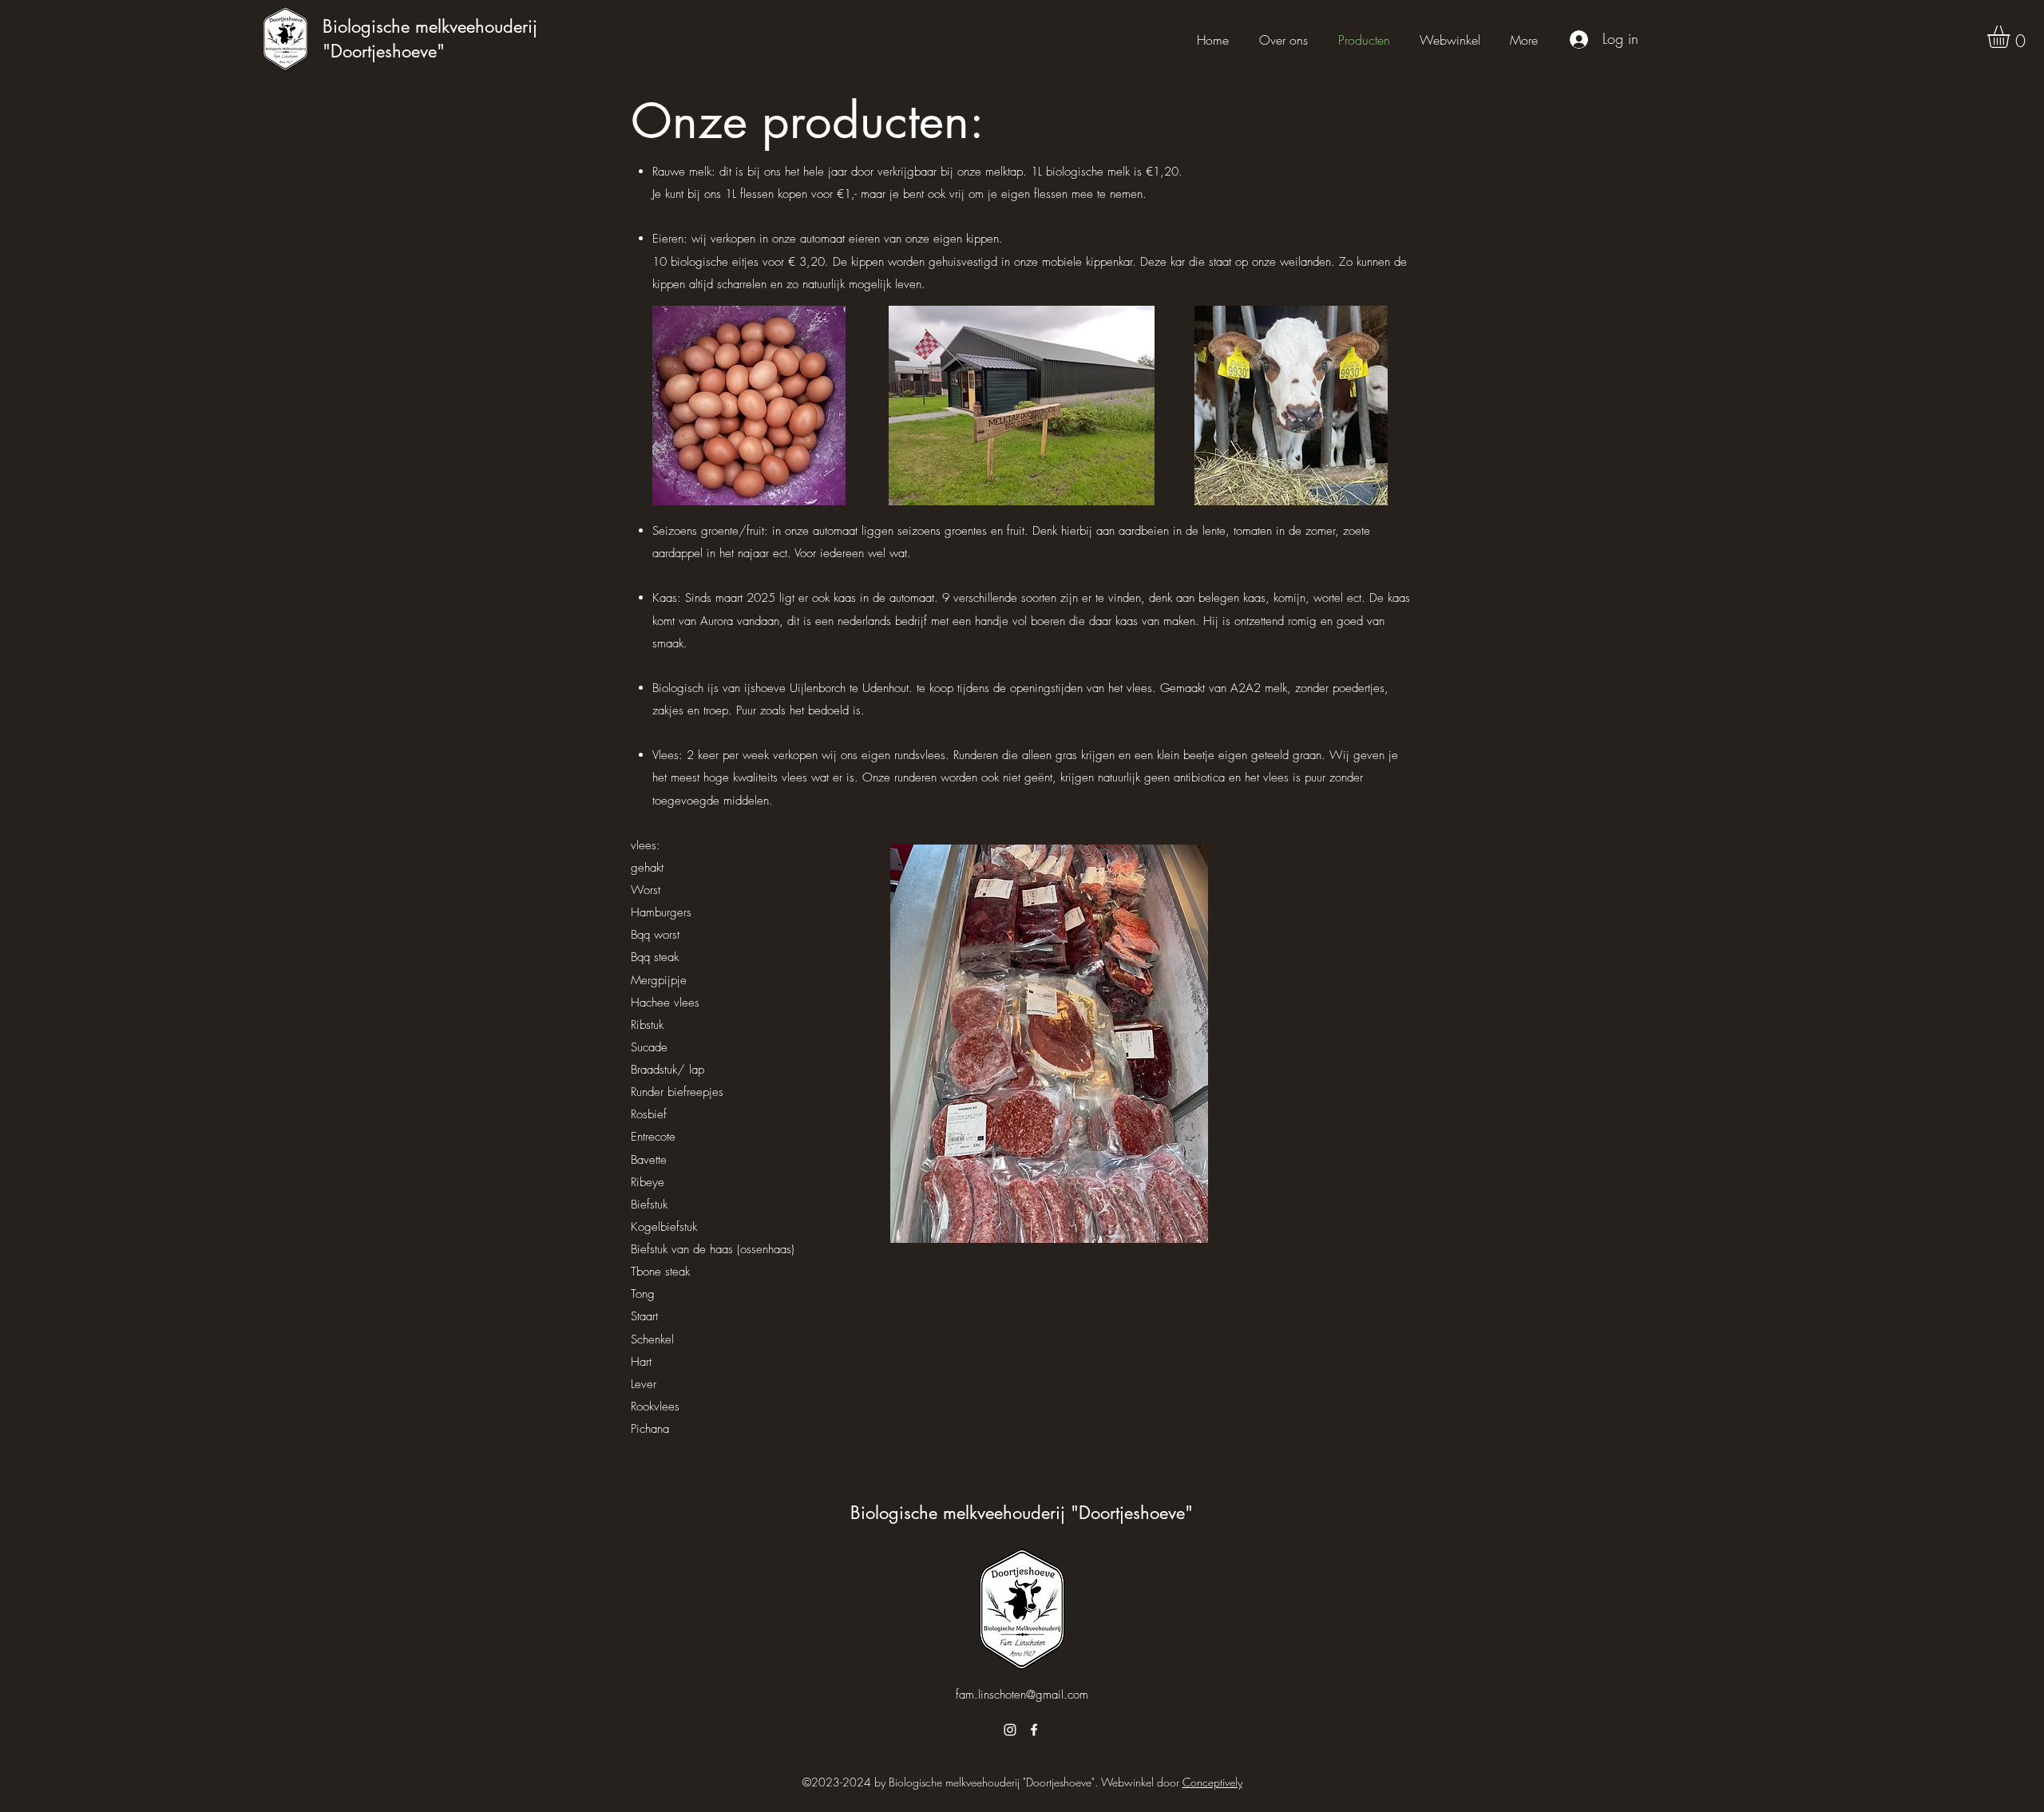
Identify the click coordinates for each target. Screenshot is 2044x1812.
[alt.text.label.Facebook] (1034, 1730)
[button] (2012, 37)
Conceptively (1212, 1782)
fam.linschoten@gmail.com (1022, 1695)
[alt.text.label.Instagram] (1010, 1730)
